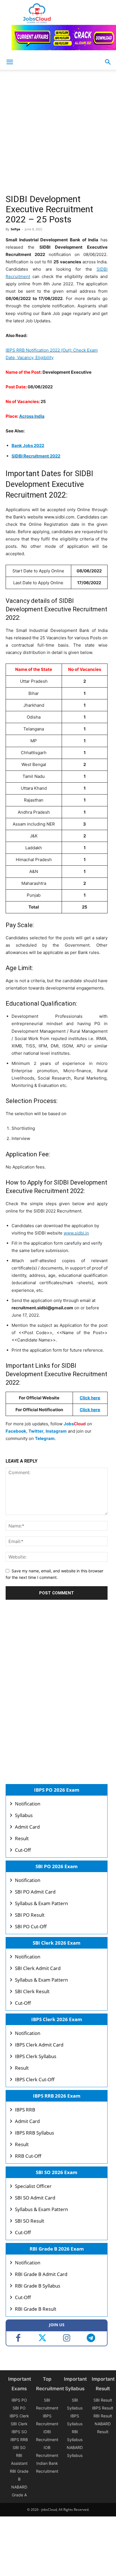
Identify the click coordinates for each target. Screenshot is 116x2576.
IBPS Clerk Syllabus (36, 2056)
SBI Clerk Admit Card (38, 1968)
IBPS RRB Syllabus (34, 2133)
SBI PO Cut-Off (31, 1926)
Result (22, 1838)
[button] (108, 62)
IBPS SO (19, 2432)
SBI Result (103, 2400)
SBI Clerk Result (32, 1991)
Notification (28, 1804)
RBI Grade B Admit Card (41, 2274)
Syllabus (24, 1815)
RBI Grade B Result (36, 2309)
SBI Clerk (19, 2424)
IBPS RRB (25, 2110)
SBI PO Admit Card (35, 1892)
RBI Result (103, 2416)
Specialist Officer (33, 2186)
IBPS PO (19, 2400)
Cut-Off (23, 1850)
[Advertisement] (58, 133)
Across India (32, 416)
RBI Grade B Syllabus (38, 2286)
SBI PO (19, 2408)
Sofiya (15, 229)
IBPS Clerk (19, 2416)
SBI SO (19, 2447)
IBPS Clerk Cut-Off (35, 2079)
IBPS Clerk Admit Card (39, 2045)
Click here (90, 1398)
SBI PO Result (30, 1915)
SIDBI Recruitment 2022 (36, 456)
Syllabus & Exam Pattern (41, 1903)
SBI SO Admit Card (35, 2198)
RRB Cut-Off (28, 2156)
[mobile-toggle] (10, 62)
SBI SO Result (30, 2221)
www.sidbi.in (76, 1233)
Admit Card (27, 1827)
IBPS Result (103, 2408)
